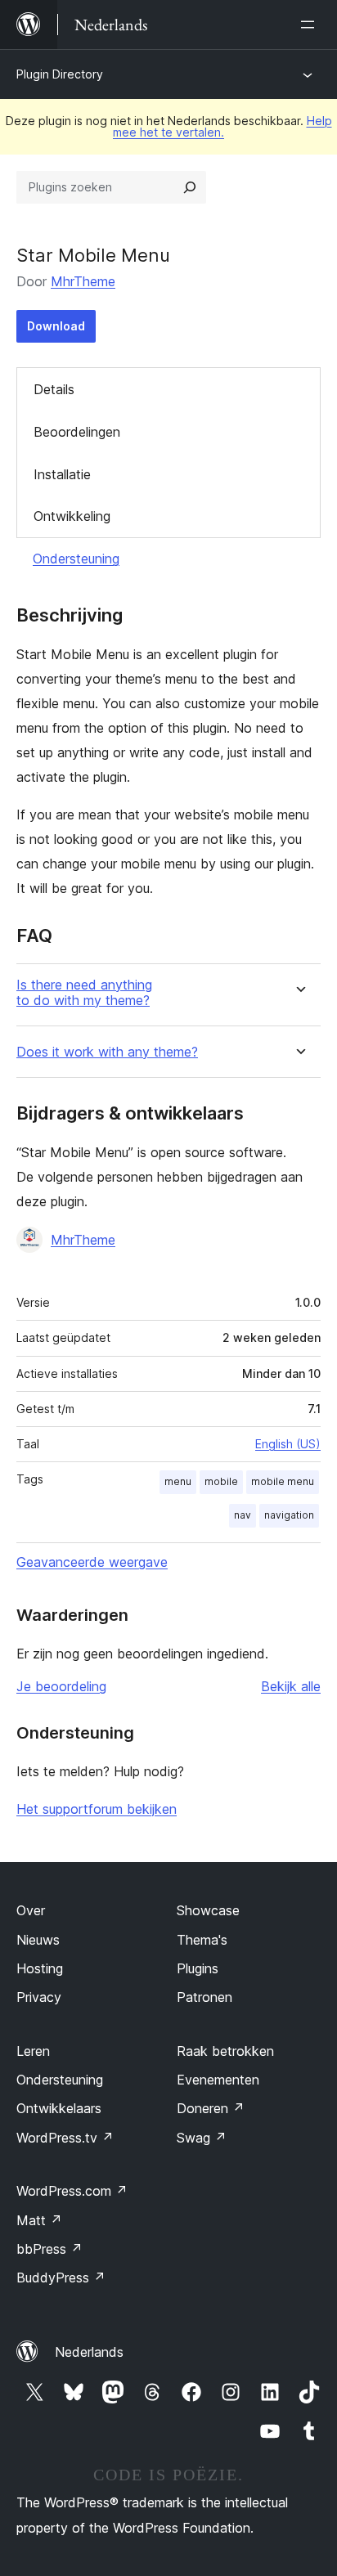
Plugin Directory (60, 74)
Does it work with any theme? (107, 1052)
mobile (221, 1481)
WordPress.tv (65, 2138)
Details (54, 389)
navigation (289, 1515)
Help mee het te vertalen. (222, 126)
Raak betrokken (225, 2051)
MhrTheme (83, 281)
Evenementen (218, 2080)
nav (243, 1515)
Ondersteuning (76, 559)
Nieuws (38, 1940)
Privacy (39, 1997)
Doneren (211, 2108)
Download (56, 326)
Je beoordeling (61, 1686)
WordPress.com (72, 2191)
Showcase (208, 1910)
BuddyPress (61, 2278)
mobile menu (283, 1481)
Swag (202, 2138)
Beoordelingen (77, 432)
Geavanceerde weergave (92, 1562)
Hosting (40, 1968)
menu (178, 1481)
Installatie (62, 474)
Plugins (198, 1968)
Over (31, 1910)
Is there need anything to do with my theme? (84, 993)
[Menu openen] (311, 25)
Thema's (202, 1940)
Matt (39, 2220)
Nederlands (89, 2352)
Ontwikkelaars (59, 2108)
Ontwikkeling (72, 516)
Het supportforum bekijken (97, 1809)
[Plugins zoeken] (190, 187)
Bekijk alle (291, 1686)
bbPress (49, 2249)
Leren (33, 2051)
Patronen (204, 1997)
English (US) (288, 1444)
